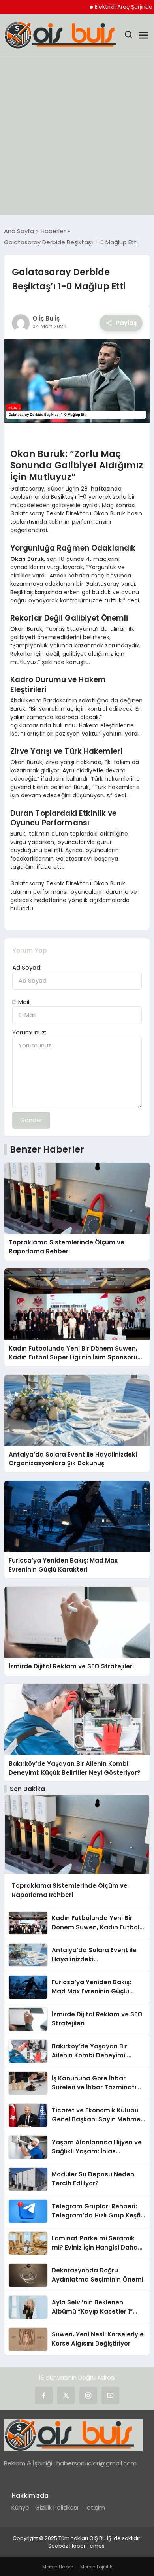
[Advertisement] (77, 138)
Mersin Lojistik (96, 2567)
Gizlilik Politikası (57, 2507)
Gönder (31, 1120)
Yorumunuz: (29, 1032)
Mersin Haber (58, 2567)
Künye (20, 2507)
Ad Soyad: (27, 967)
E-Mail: (21, 1002)
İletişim (95, 2507)
